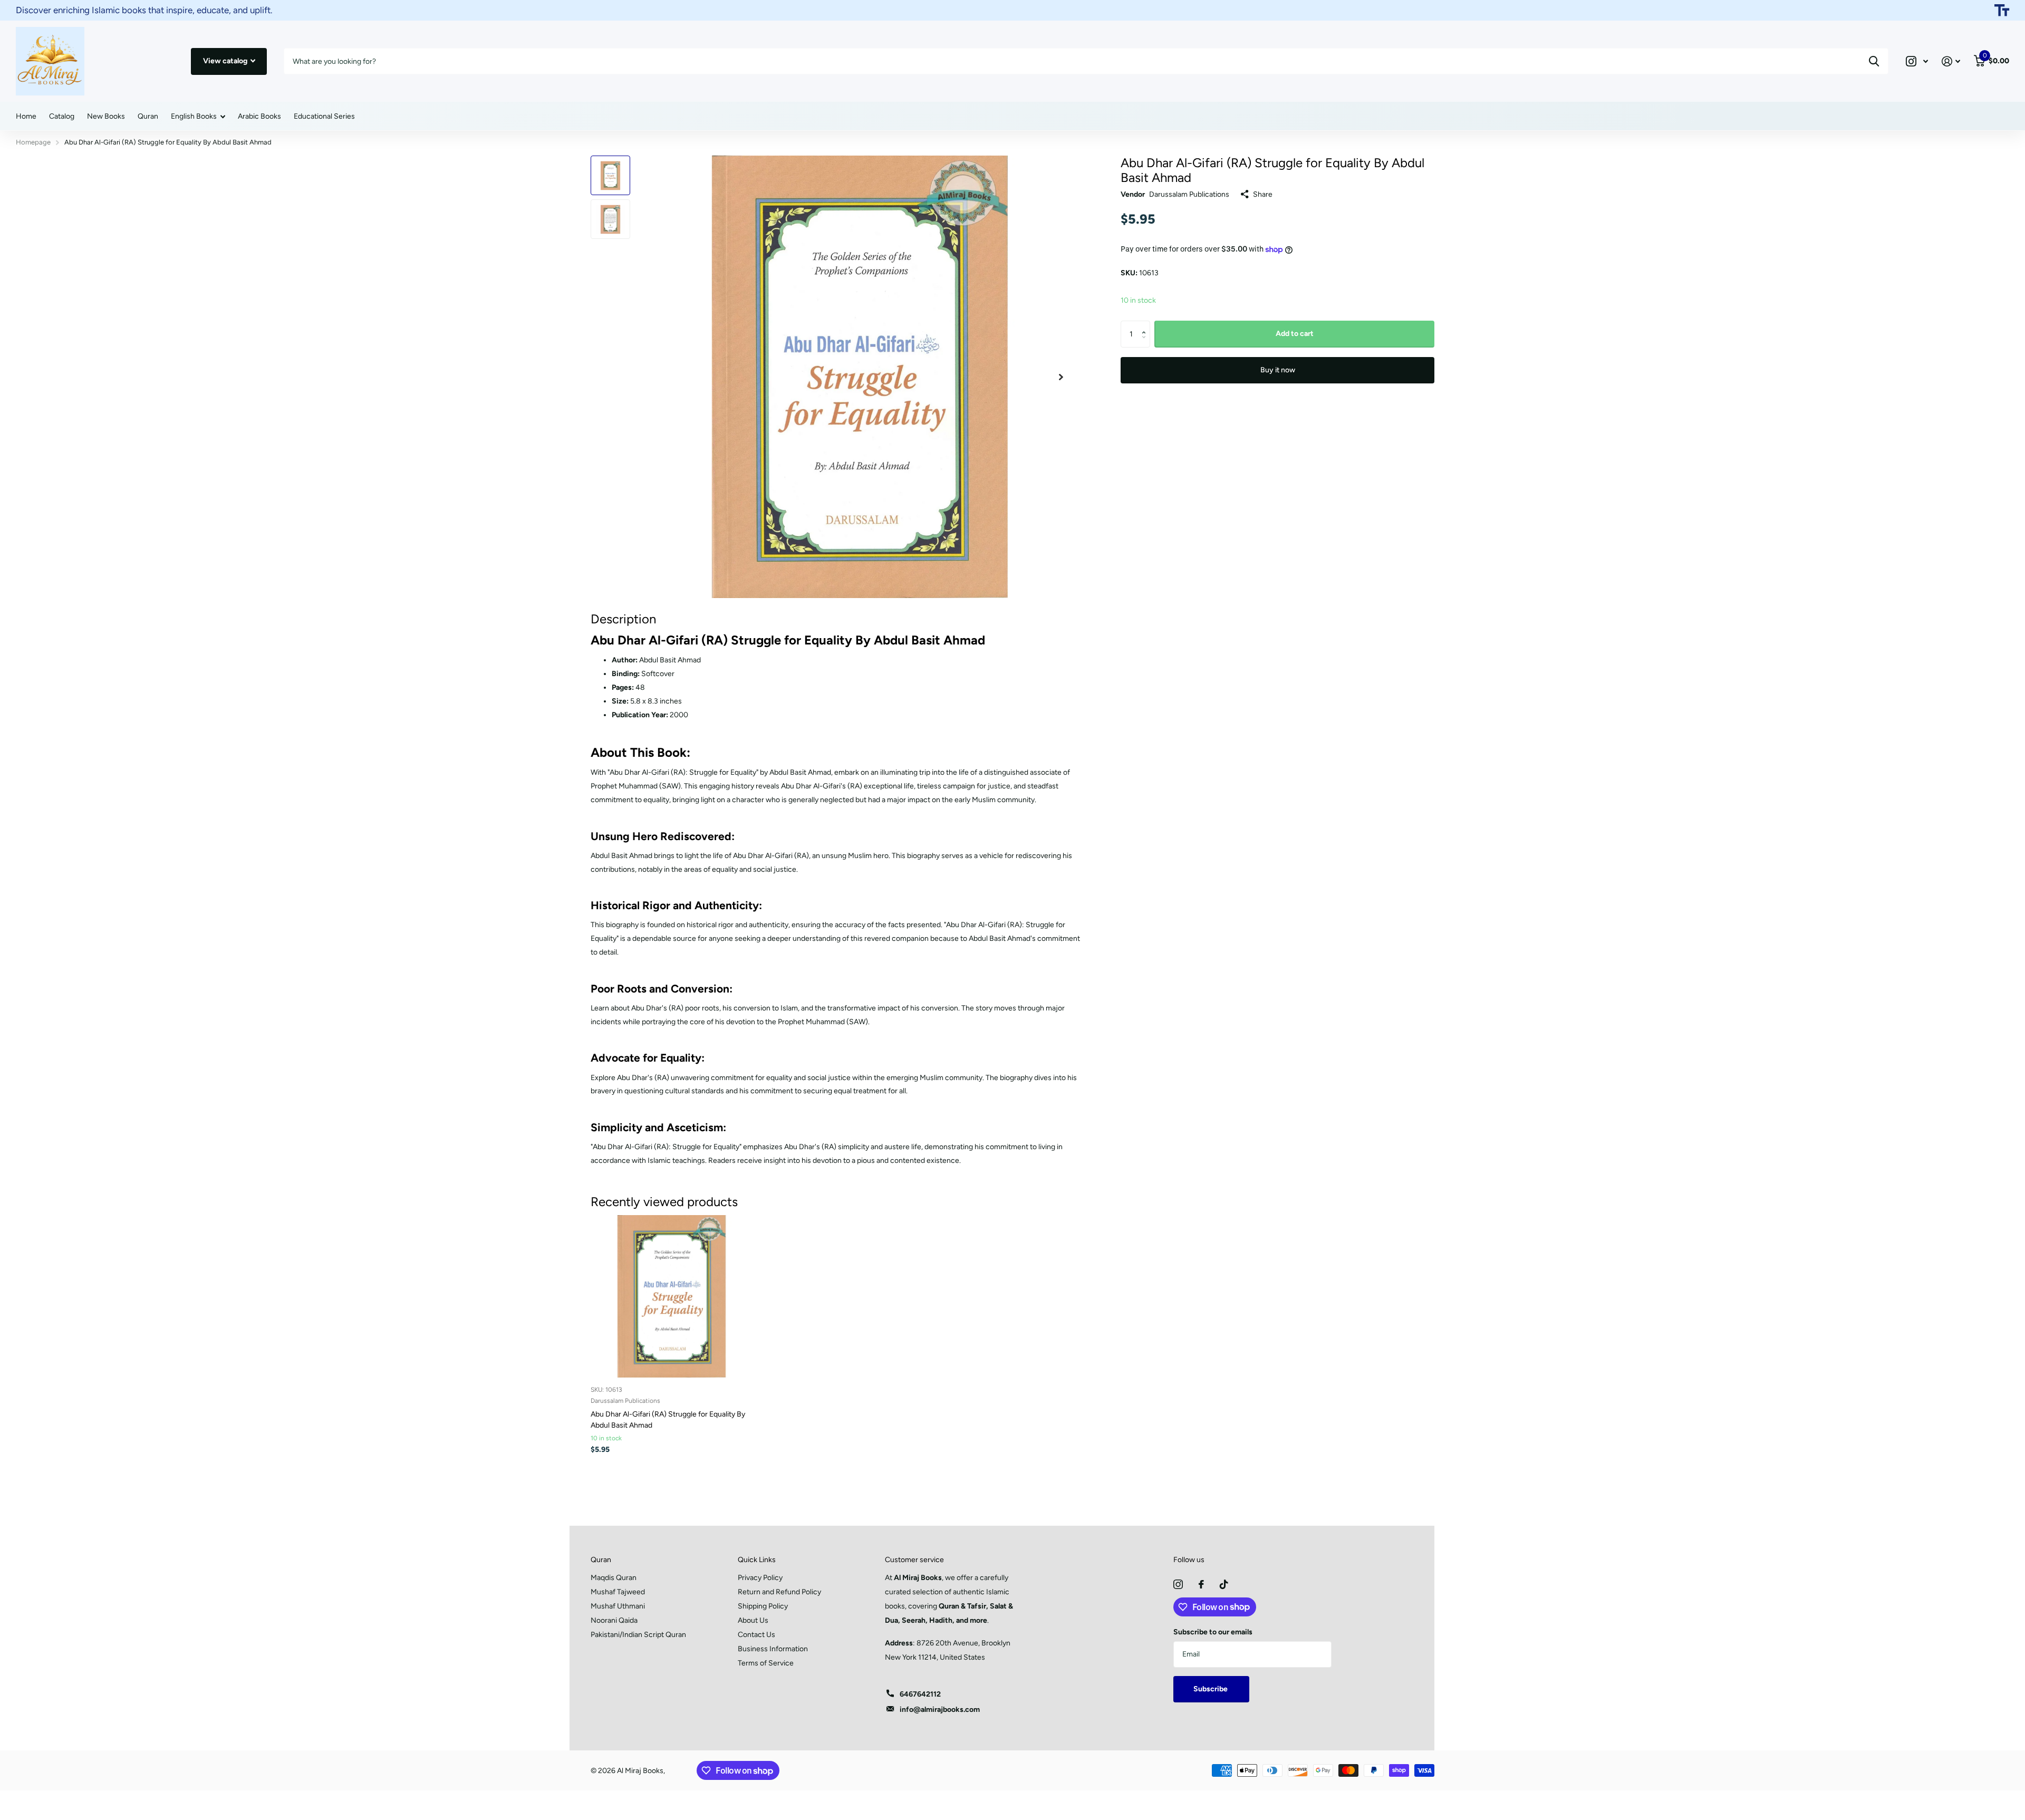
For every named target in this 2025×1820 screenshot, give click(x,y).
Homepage (33, 142)
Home (26, 116)
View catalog (226, 61)
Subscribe (1211, 1689)
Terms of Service (766, 1663)
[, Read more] (1917, 61)
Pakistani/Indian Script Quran (638, 1635)
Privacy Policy (760, 1578)
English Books (194, 116)
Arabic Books (259, 116)
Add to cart (1295, 334)
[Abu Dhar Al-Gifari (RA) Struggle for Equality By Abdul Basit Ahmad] (672, 1296)
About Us (753, 1620)
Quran (148, 116)
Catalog (62, 116)
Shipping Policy (763, 1606)
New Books (106, 116)
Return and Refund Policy (779, 1592)
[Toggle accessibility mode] (2002, 11)
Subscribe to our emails (1213, 1632)
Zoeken (1874, 61)
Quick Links (757, 1560)
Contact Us (756, 1635)
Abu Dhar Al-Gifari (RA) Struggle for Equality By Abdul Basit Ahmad (668, 1420)
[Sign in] (1951, 61)
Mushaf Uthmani (618, 1606)
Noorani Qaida (614, 1620)
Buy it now (1278, 370)
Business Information (773, 1649)
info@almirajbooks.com (940, 1710)
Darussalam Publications (1189, 194)
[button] (1146, 325)
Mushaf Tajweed (618, 1592)
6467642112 (920, 1694)
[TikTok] (1224, 1584)
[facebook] (1201, 1584)
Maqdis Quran (614, 1578)
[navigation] (610, 175)
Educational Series (324, 116)
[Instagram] (1178, 1584)
